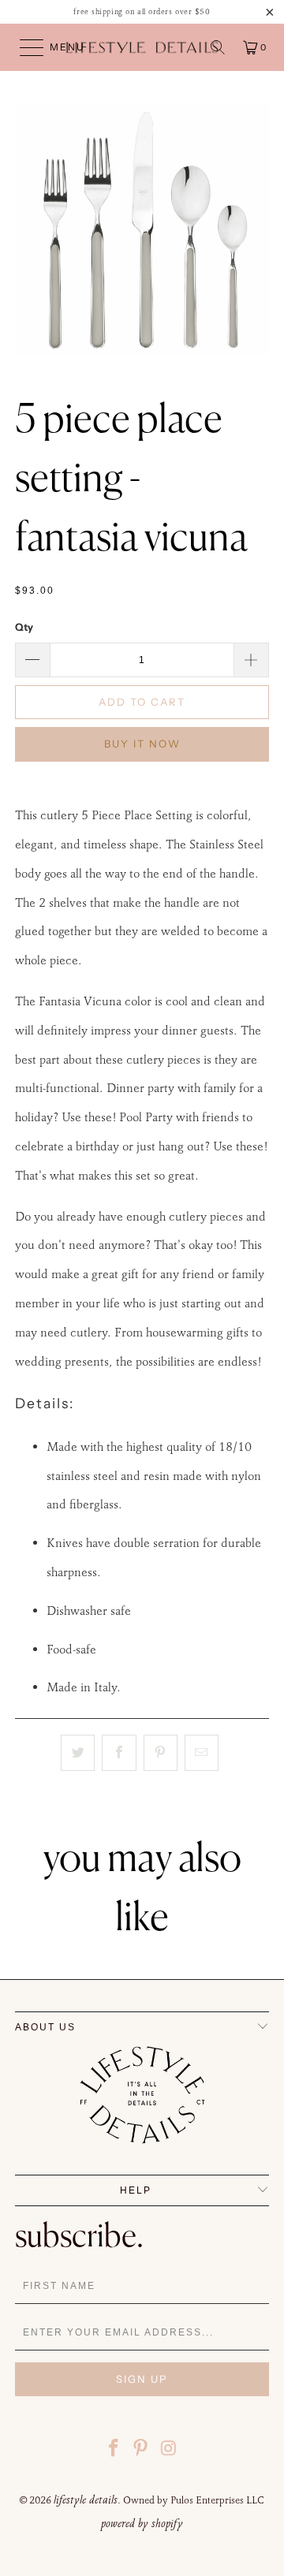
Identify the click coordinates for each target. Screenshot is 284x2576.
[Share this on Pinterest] (161, 1753)
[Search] (218, 47)
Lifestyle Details (86, 2500)
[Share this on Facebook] (119, 1753)
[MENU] (24, 47)
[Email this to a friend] (202, 1753)
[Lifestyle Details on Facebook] (114, 2450)
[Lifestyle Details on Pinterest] (141, 2450)
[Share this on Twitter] (78, 1753)
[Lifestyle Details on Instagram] (169, 2450)
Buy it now (142, 744)
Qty (24, 627)
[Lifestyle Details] (142, 47)
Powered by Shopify (142, 2523)
